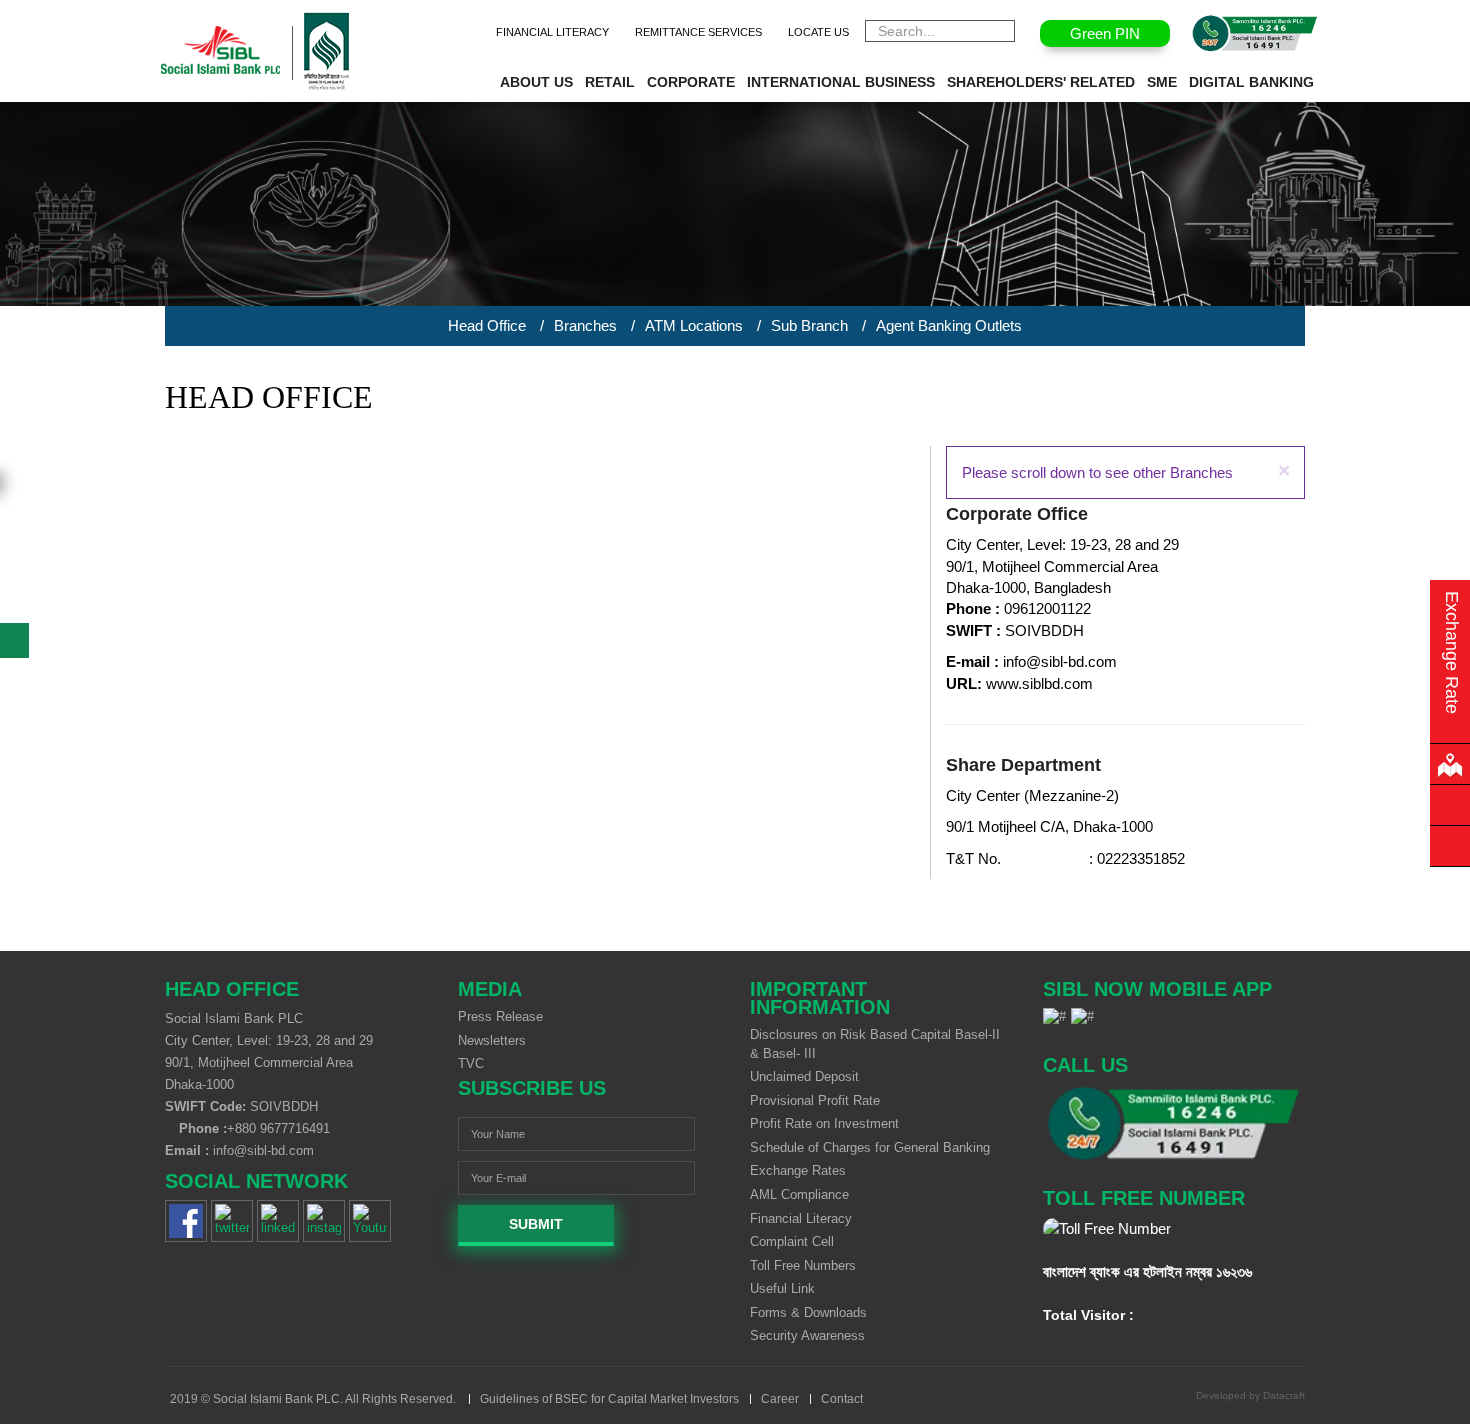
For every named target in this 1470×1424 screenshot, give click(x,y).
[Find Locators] (1450, 764)
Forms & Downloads (808, 1312)
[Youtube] (370, 1220)
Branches (585, 325)
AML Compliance (799, 1194)
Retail (610, 82)
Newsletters (492, 1040)
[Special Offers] (1450, 846)
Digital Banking (1251, 82)
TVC (471, 1063)
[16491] (1255, 33)
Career (780, 1399)
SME (1162, 82)
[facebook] (186, 1220)
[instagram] (324, 1220)
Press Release (500, 1016)
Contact (842, 1399)
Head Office (487, 325)
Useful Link (782, 1288)
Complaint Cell (792, 1241)
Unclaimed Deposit (804, 1076)
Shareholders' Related (1041, 82)
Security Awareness (807, 1335)
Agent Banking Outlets (949, 325)
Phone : (201, 1128)
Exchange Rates (798, 1170)
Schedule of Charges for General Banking (870, 1147)
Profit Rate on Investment (824, 1123)
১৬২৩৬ (1234, 1271)
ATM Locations (694, 325)
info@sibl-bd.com (263, 1150)
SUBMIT (536, 1224)
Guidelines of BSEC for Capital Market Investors (609, 1399)
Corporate (691, 82)
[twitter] (232, 1220)
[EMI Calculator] (1450, 805)
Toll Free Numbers (803, 1265)
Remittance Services (698, 32)
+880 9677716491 (278, 1128)
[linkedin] (278, 1220)
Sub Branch (809, 325)
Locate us (818, 32)
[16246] (1174, 1123)
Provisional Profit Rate (815, 1100)
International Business (841, 82)
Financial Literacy (552, 32)
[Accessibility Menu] (14, 640)
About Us (536, 82)
